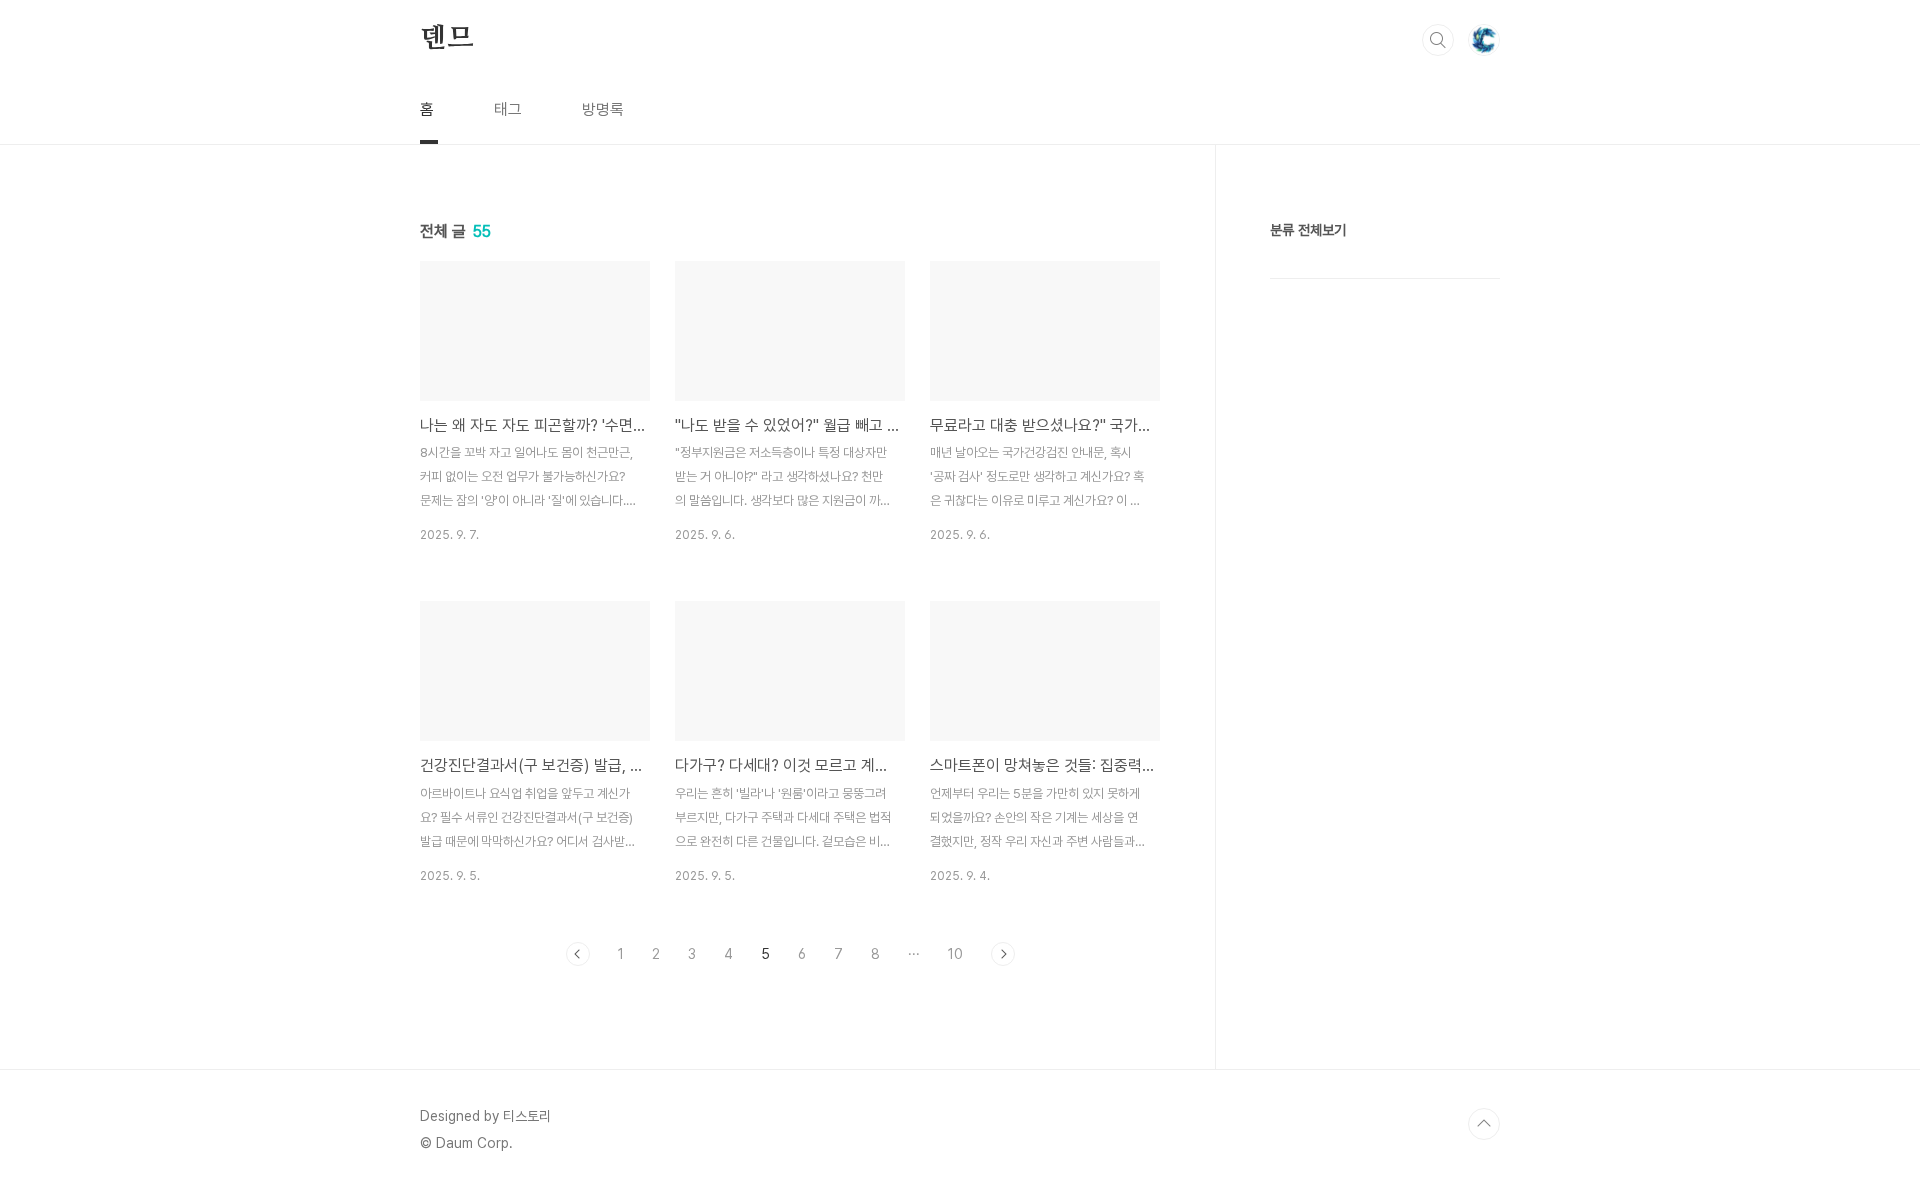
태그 (508, 109)
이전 (578, 954)
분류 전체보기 (1308, 230)
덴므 (447, 39)
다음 (1003, 954)
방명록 (603, 109)
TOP (1484, 1124)
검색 (1438, 40)
